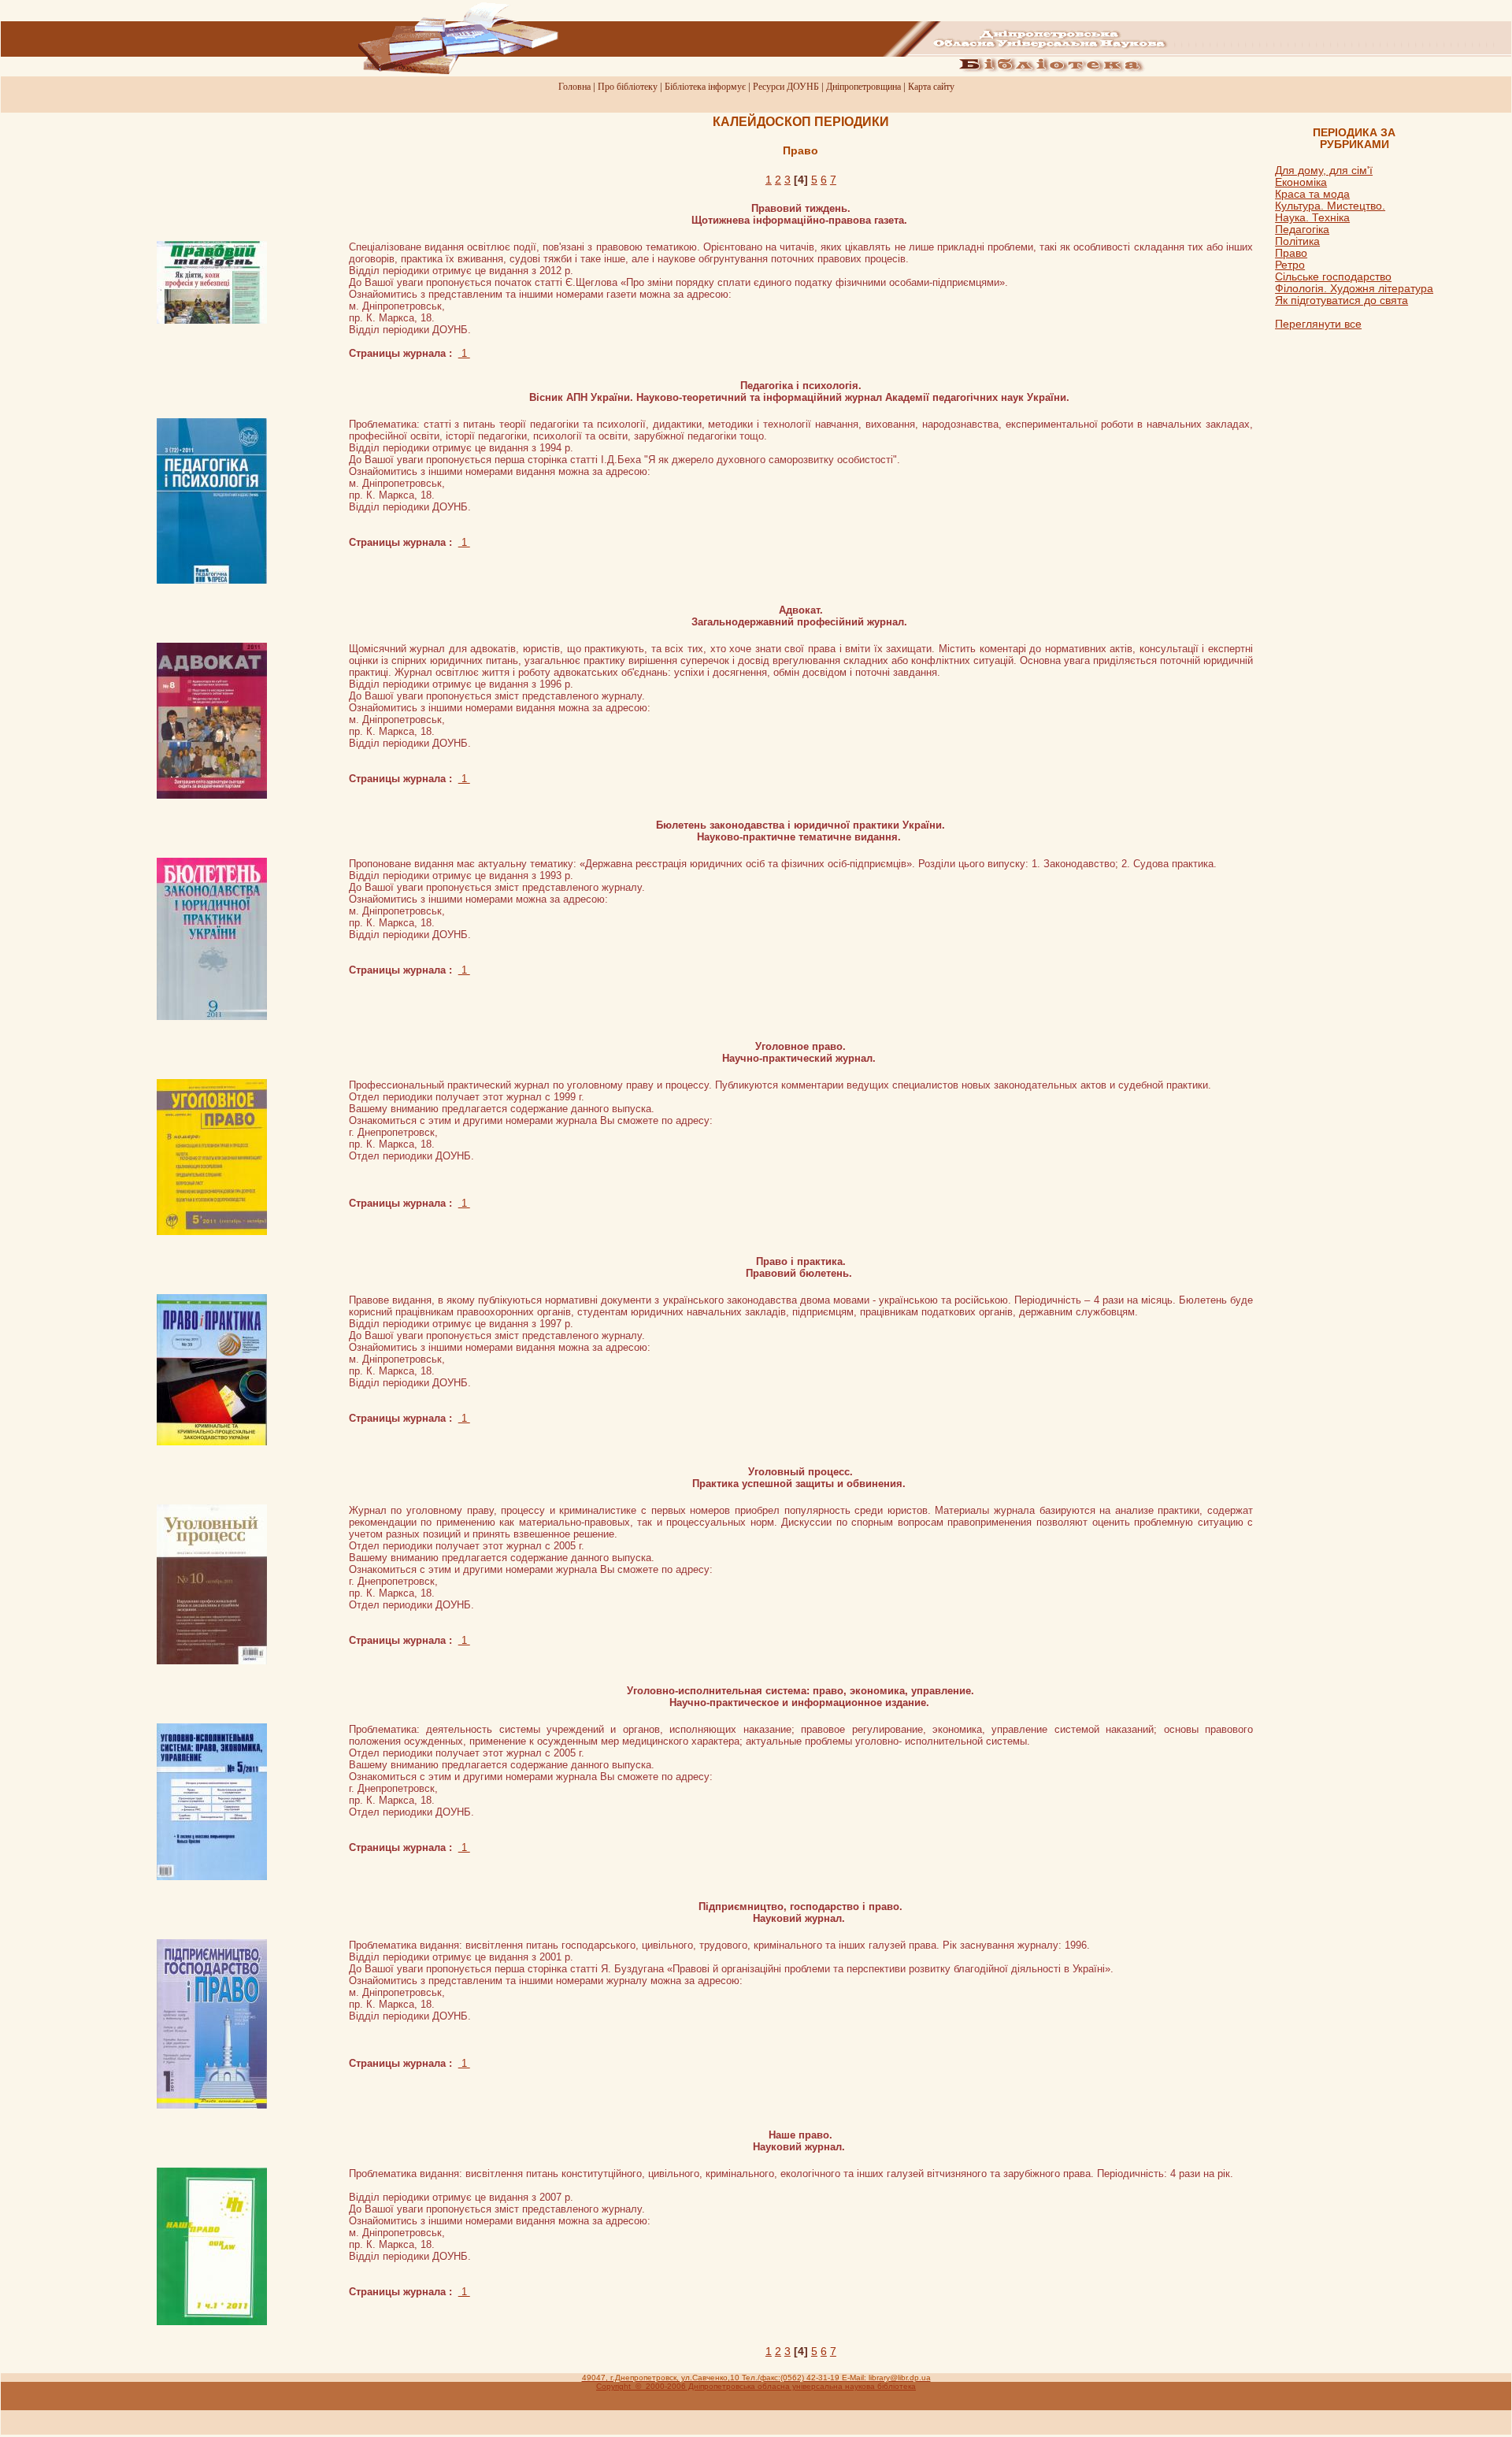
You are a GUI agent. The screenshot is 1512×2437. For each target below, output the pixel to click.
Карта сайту (931, 87)
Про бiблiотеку (628, 87)
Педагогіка (1302, 230)
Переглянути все (1318, 324)
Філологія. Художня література (1354, 289)
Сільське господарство (1333, 277)
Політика (1297, 241)
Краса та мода (1312, 194)
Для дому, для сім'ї (1324, 171)
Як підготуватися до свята (1342, 300)
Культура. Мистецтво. (1330, 206)
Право (1291, 253)
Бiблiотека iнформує (705, 87)
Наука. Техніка (1312, 218)
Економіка (1301, 182)
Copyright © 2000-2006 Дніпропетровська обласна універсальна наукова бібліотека (756, 2386)
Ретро (1290, 265)
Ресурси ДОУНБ (786, 87)
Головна (574, 87)
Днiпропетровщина (863, 87)
